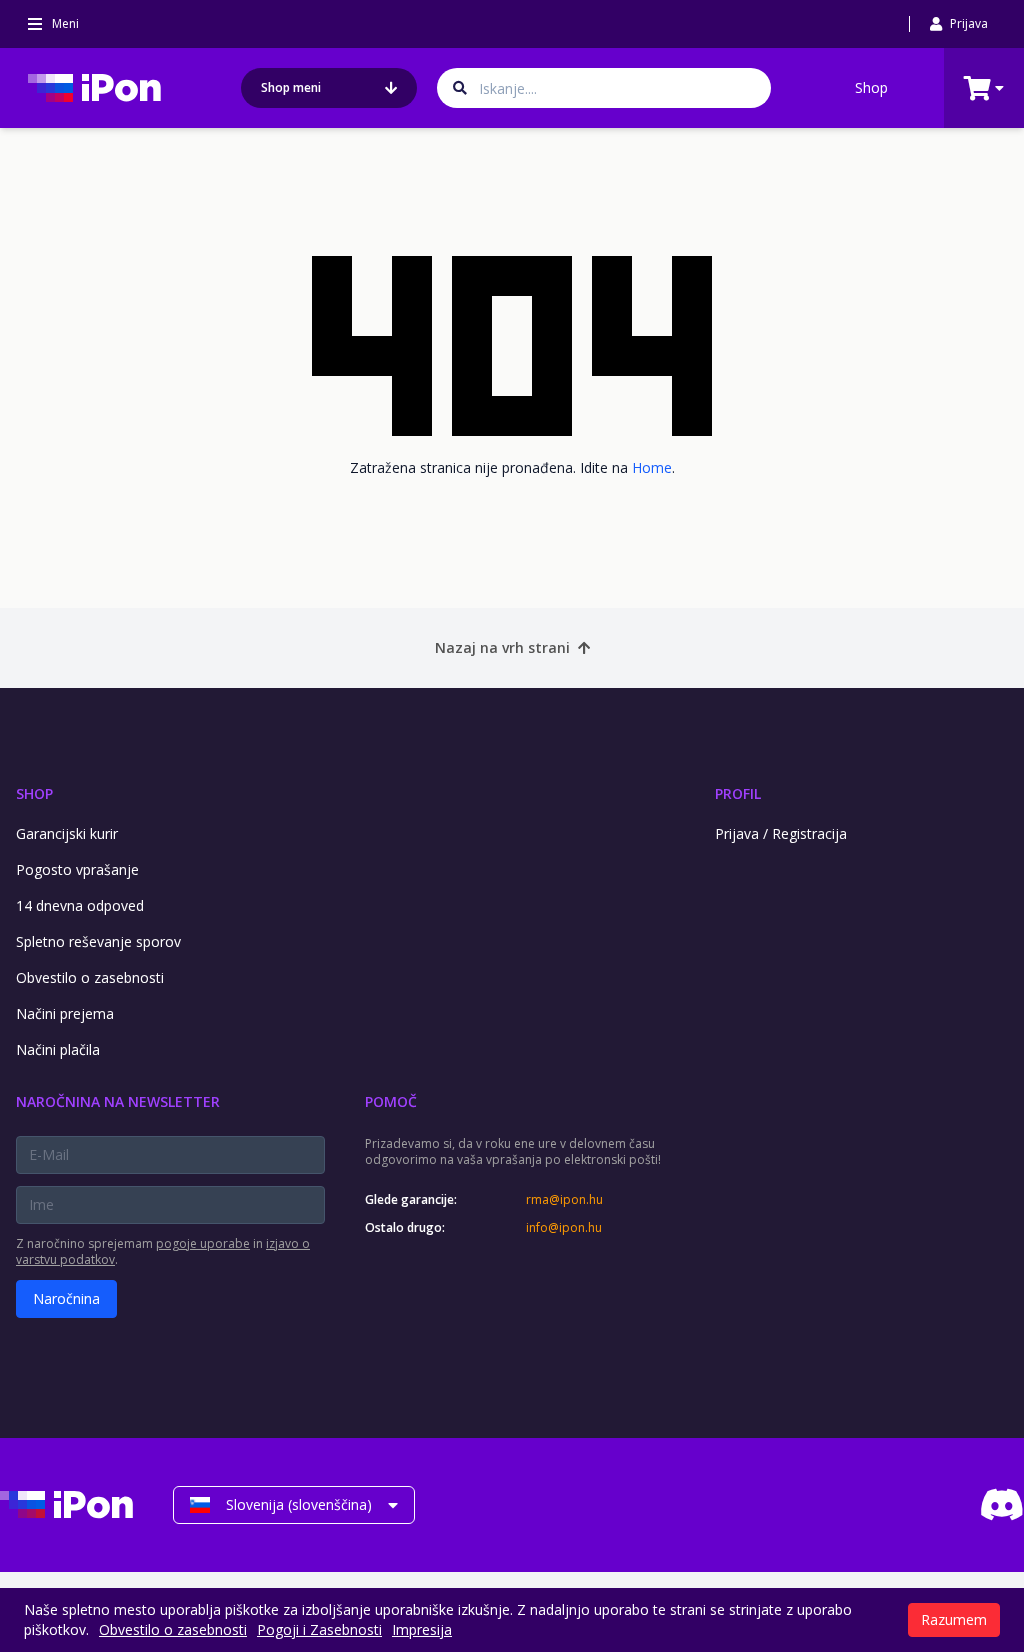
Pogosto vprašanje (77, 869)
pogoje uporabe (203, 1243)
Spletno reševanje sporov (98, 941)
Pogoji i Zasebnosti (319, 1629)
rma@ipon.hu (564, 1200)
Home (652, 467)
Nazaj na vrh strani (502, 647)
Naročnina (66, 1298)
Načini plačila (58, 1049)
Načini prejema (65, 1013)
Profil (738, 793)
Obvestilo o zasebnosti (90, 977)
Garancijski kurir (67, 833)
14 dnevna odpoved (80, 905)
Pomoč (391, 1101)
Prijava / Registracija (781, 833)
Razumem (954, 1619)
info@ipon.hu (564, 1228)
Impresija (422, 1629)
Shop (871, 87)
